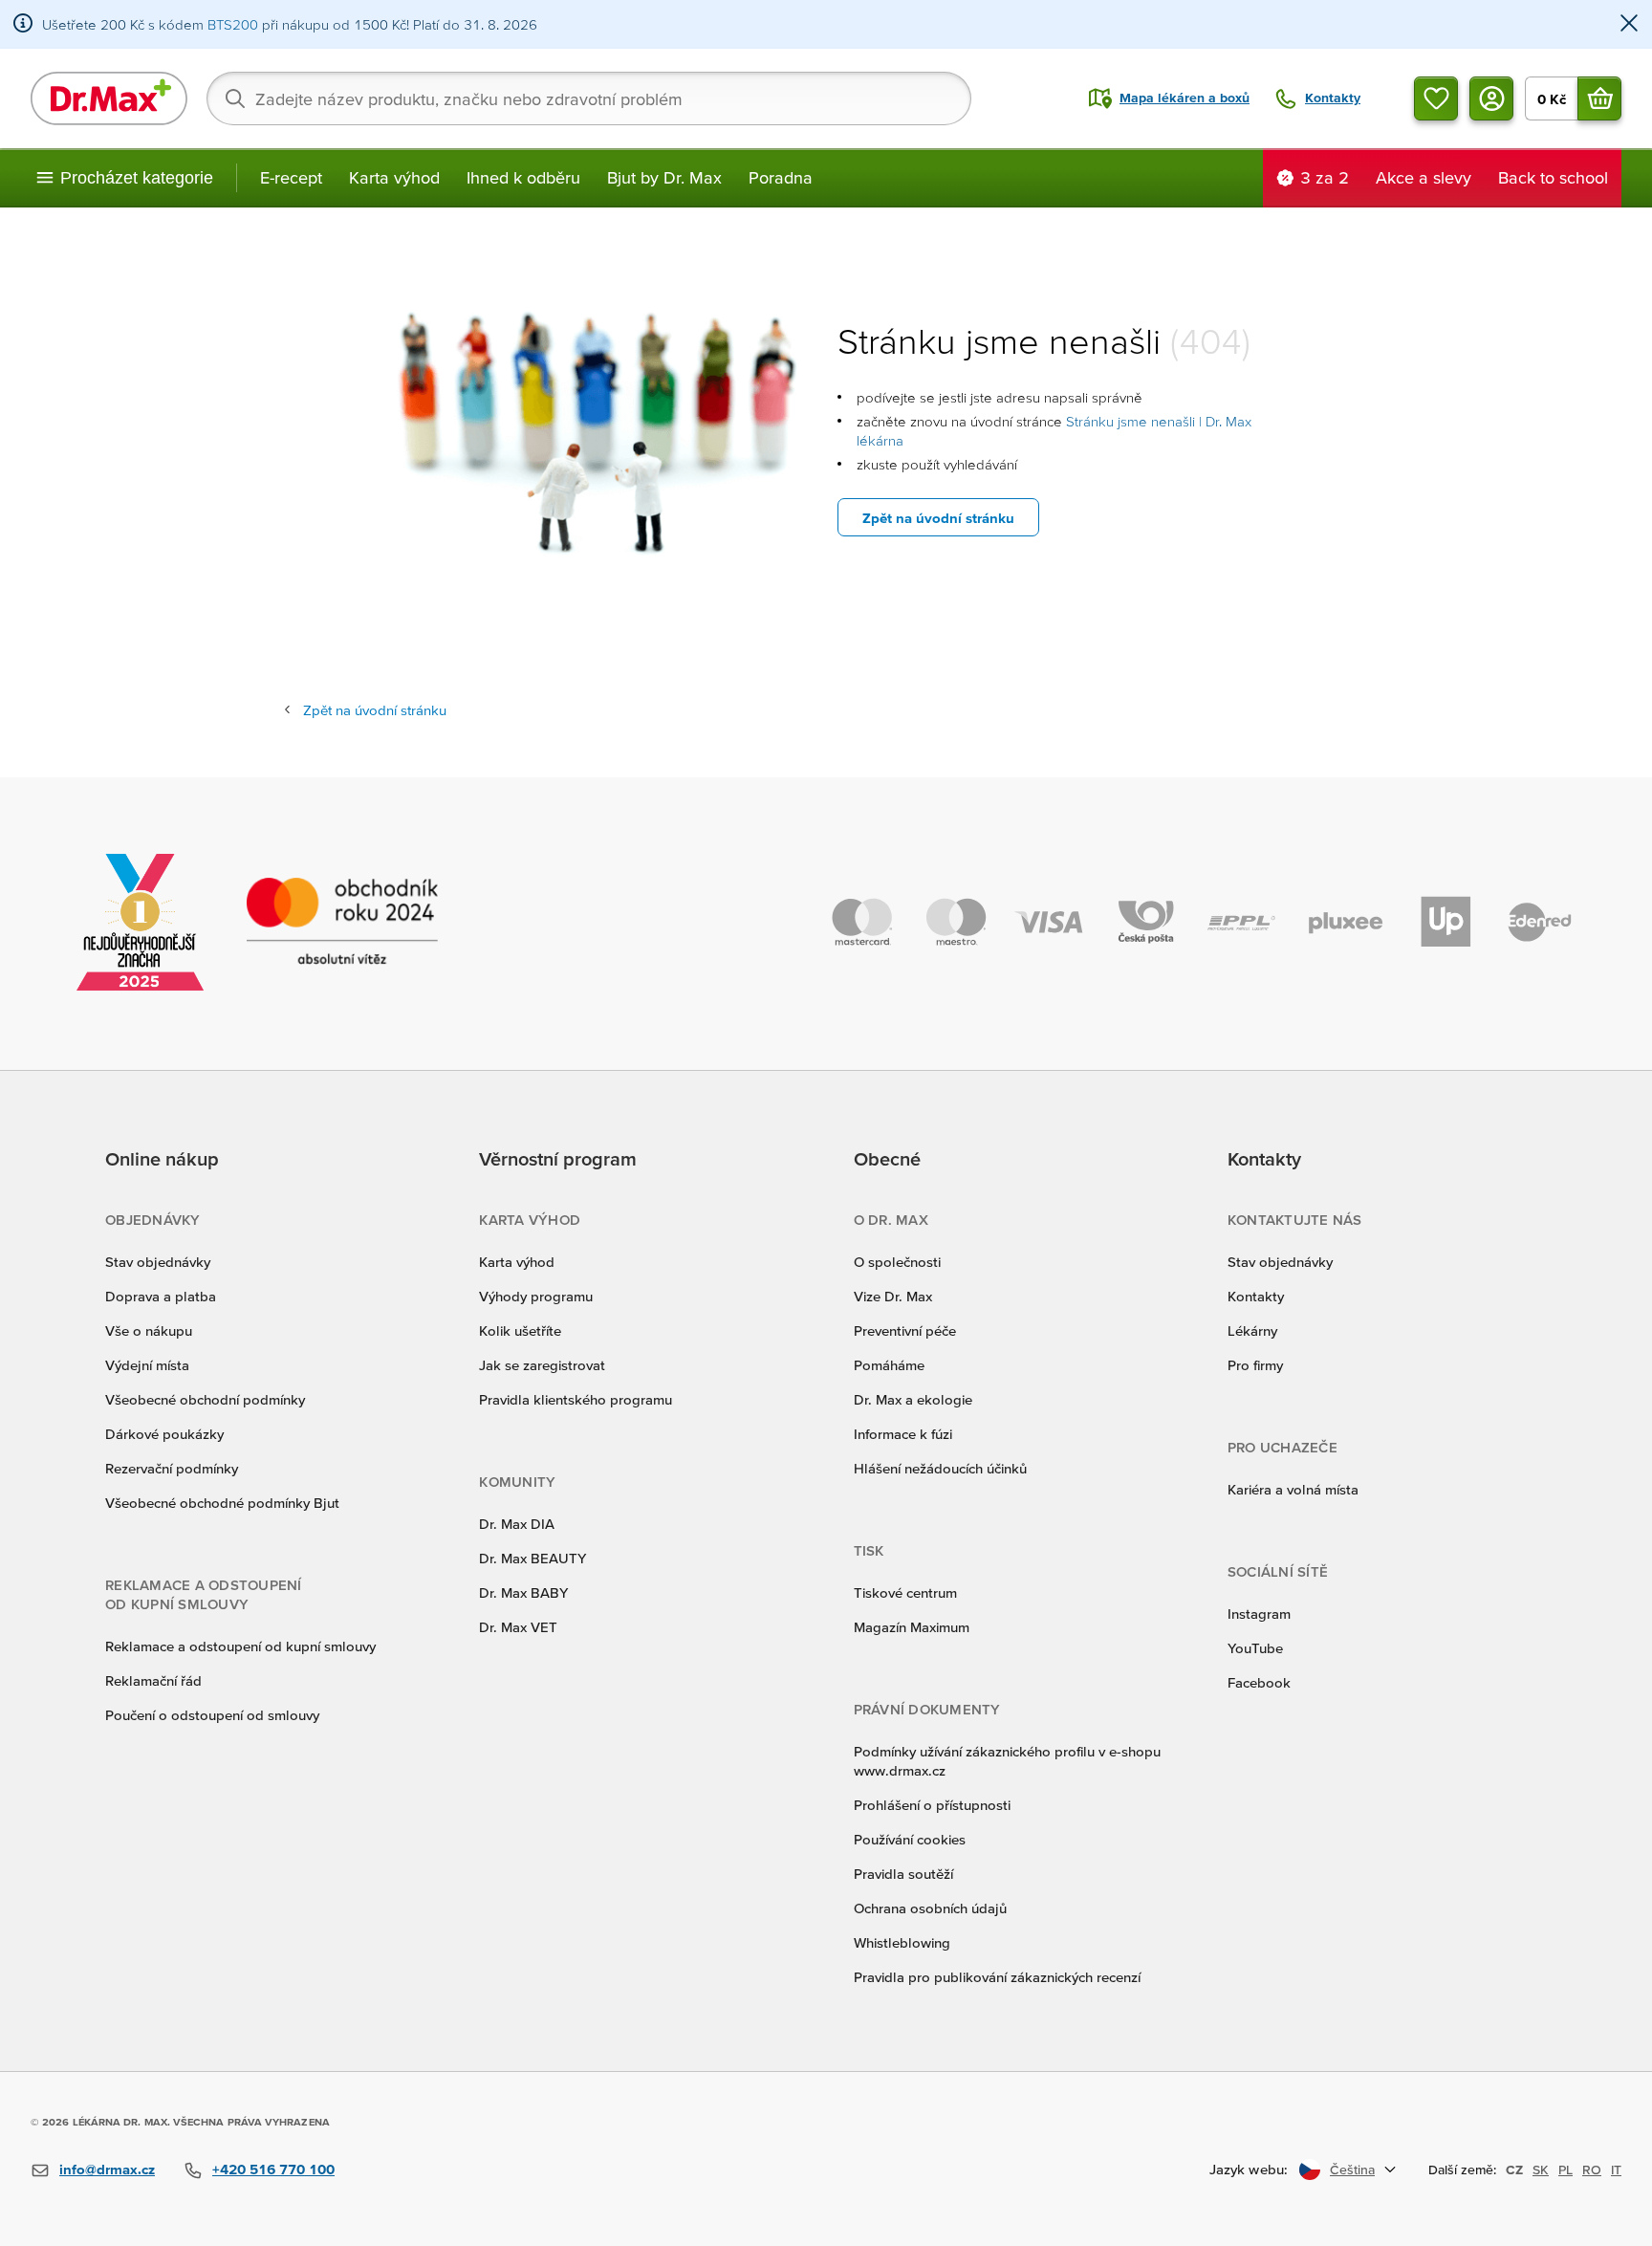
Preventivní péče (905, 1330)
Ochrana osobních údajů (930, 1908)
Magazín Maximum (912, 1627)
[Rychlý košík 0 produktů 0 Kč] (1599, 98)
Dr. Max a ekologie (913, 1399)
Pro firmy (1255, 1365)
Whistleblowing (902, 1942)
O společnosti (897, 1262)
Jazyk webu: (1249, 2169)
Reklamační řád (153, 1680)
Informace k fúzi (903, 1434)
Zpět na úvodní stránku (938, 518)
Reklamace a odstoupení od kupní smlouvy (240, 1646)
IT (1616, 2170)
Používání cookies (910, 1839)
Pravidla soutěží (903, 1874)
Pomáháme (889, 1365)
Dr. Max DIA (517, 1524)
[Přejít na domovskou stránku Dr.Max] (109, 98)
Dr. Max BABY (523, 1592)
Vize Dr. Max (893, 1296)
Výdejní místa (147, 1365)
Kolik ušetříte (520, 1330)
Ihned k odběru (523, 177)
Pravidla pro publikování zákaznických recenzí (997, 1977)
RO (1592, 2170)
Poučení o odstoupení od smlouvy (212, 1715)
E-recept (291, 177)
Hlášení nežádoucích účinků (940, 1468)
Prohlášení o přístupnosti (932, 1805)
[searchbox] (589, 98)
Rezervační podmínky (172, 1468)
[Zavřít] (1629, 24)
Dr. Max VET (518, 1627)
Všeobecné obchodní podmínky (205, 1399)
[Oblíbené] (1436, 98)
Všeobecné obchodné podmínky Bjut (222, 1503)
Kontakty (1256, 1296)
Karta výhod (394, 177)
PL (1565, 2170)
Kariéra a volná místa (1293, 1489)
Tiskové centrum (905, 1592)
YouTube (1255, 1648)
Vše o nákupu (149, 1330)
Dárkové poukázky (164, 1434)
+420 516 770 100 (273, 2169)
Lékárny (1252, 1330)
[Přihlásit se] (1491, 98)
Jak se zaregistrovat (542, 1365)
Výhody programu (536, 1296)
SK (1541, 2170)
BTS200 (233, 24)
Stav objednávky (158, 1262)
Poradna (781, 177)
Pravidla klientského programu (576, 1399)
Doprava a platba (161, 1296)
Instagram (1259, 1614)
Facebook (1259, 1682)
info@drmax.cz (107, 2169)
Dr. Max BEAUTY (533, 1558)
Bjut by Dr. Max (664, 177)
